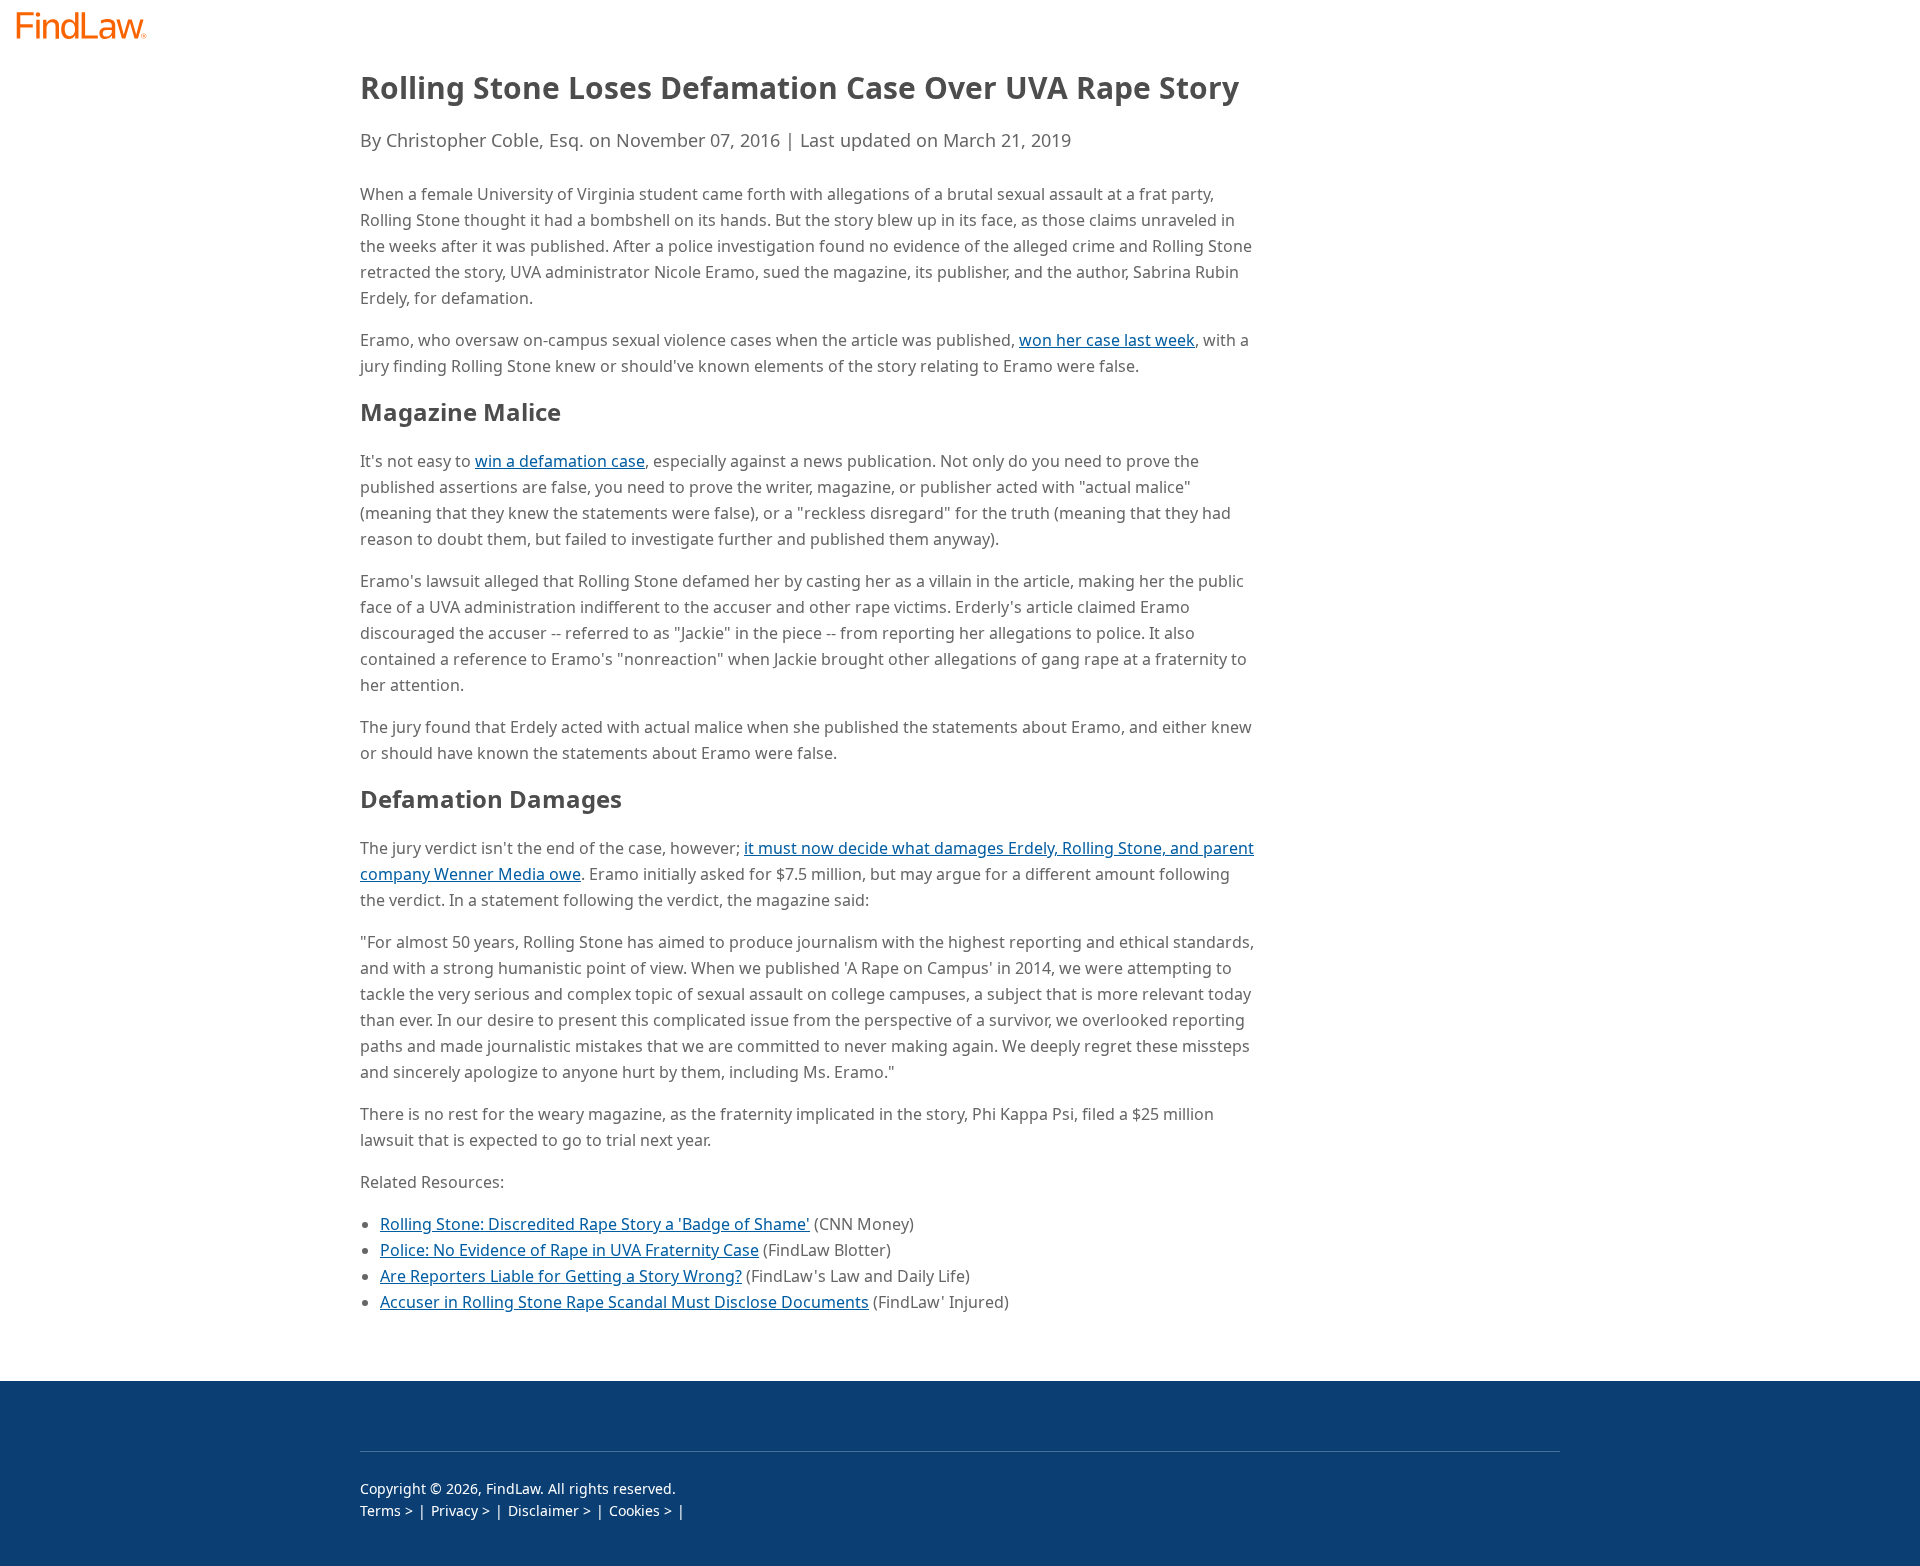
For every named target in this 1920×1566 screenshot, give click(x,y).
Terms (380, 1510)
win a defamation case (560, 461)
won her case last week (1107, 340)
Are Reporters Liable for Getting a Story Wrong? (561, 1276)
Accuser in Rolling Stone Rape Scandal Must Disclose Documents (624, 1302)
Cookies (634, 1510)
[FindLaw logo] (89, 27)
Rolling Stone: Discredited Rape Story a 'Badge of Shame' (595, 1224)
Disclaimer (543, 1510)
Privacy (454, 1510)
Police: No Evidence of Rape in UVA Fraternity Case (569, 1250)
